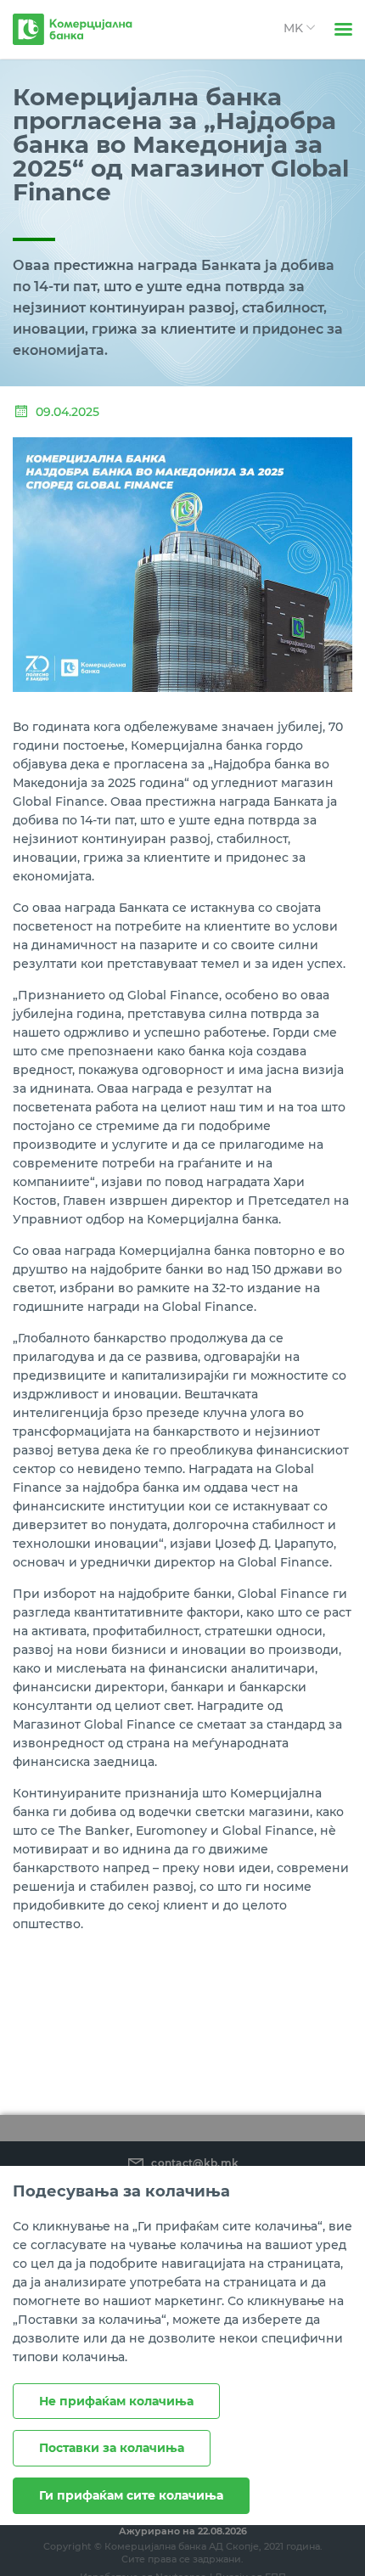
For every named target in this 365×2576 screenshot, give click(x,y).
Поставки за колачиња (112, 2448)
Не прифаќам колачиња (116, 2401)
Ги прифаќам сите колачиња (131, 2495)
